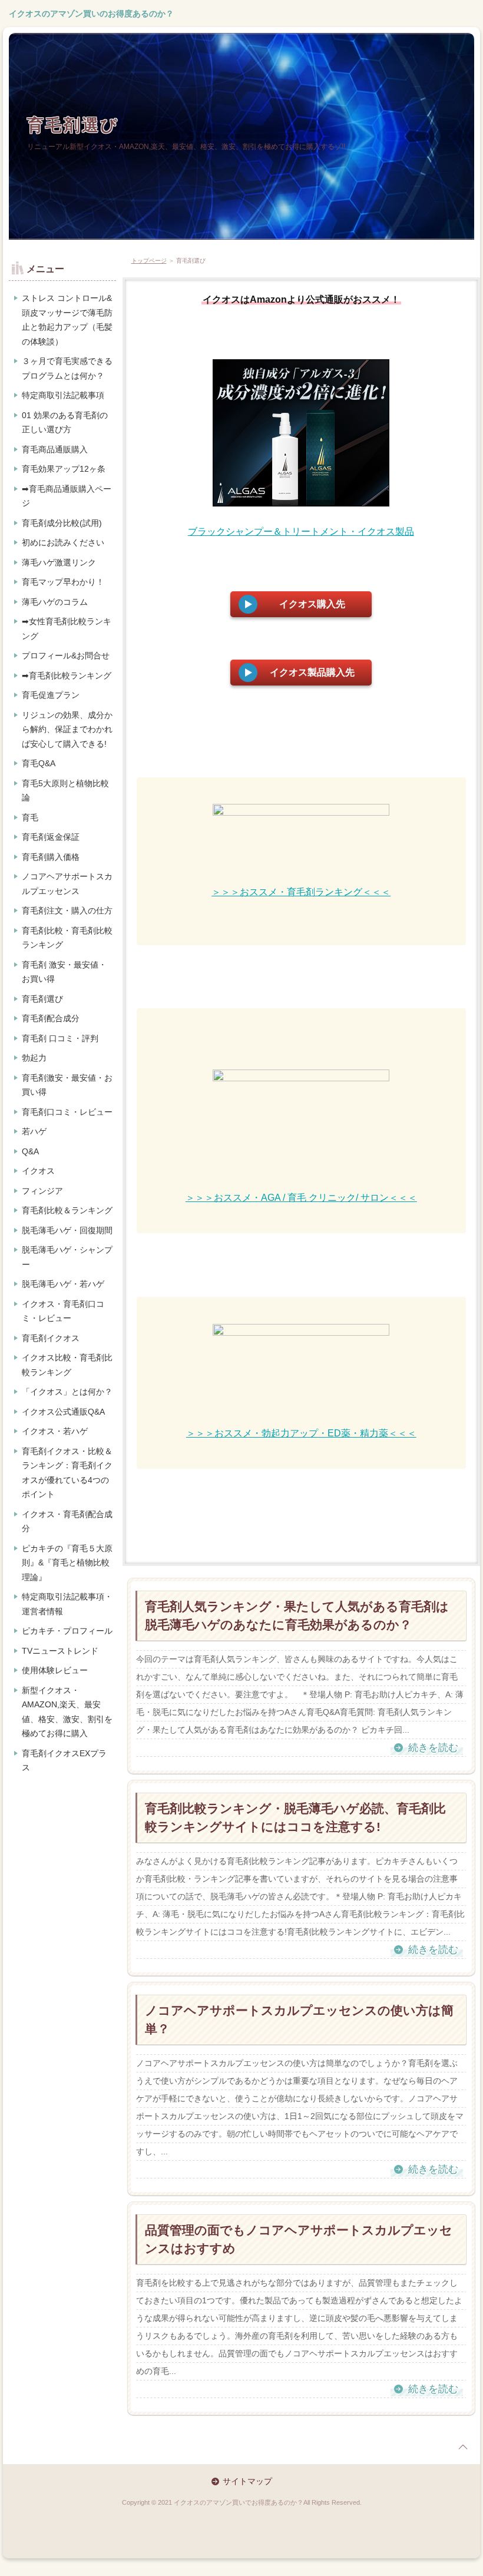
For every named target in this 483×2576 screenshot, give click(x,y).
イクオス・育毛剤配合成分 (67, 1522)
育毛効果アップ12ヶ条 (64, 469)
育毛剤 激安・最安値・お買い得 (64, 972)
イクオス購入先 (312, 604)
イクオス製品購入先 (312, 672)
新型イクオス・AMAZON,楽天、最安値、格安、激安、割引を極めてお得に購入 (67, 1712)
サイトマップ (247, 2481)
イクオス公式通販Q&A (63, 1412)
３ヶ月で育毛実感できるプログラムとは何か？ (67, 368)
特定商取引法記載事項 (63, 395)
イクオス (38, 1171)
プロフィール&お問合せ (66, 655)
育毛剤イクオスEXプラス (64, 1761)
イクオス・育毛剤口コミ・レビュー (63, 1311)
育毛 (30, 817)
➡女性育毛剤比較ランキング (67, 629)
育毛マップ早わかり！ (63, 582)
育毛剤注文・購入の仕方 (67, 910)
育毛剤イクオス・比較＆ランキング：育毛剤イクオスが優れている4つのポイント (67, 1473)
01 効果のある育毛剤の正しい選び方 (65, 423)
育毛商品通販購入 (55, 449)
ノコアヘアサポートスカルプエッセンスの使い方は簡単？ (299, 2020)
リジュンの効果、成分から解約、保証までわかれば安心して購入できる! (67, 729)
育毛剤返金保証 (51, 837)
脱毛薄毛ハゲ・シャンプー (67, 1257)
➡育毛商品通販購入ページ (67, 496)
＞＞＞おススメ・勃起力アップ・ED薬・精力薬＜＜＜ (301, 1433)
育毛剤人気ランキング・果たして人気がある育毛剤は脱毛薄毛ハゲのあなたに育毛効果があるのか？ (297, 1616)
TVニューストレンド (60, 1651)
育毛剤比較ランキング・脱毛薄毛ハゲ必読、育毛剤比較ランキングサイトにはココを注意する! (295, 1818)
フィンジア (42, 1191)
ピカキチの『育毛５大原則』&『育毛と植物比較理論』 (67, 1563)
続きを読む (433, 1748)
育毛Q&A (39, 763)
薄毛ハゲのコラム (55, 602)
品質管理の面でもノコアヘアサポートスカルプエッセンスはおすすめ (299, 2239)
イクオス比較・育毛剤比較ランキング (67, 1365)
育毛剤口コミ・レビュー (67, 1112)
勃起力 (34, 1058)
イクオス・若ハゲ (55, 1431)
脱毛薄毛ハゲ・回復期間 (67, 1230)
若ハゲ (34, 1131)
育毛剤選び (73, 125)
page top (463, 2447)
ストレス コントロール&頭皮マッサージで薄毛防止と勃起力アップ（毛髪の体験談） (67, 320)
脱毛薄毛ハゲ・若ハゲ (63, 1284)
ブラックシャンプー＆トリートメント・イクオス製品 (301, 532)
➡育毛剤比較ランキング (67, 676)
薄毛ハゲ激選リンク (59, 562)
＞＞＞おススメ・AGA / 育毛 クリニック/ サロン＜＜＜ (301, 1198)
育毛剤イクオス (51, 1338)
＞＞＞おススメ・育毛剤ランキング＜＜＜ (301, 892)
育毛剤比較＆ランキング (67, 1210)
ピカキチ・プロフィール (67, 1631)
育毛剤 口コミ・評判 (60, 1038)
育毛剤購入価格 (51, 857)
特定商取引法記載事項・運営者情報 (67, 1604)
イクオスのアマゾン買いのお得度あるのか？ (91, 14)
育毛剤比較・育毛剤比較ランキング (67, 938)
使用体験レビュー (55, 1670)
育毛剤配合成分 (51, 1018)
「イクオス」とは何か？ (67, 1392)
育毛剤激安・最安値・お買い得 (67, 1085)
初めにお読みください (63, 542)
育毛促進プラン (51, 695)
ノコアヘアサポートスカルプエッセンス (67, 884)
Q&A (30, 1151)
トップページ (149, 261)
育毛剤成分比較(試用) (62, 523)
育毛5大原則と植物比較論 (65, 791)
